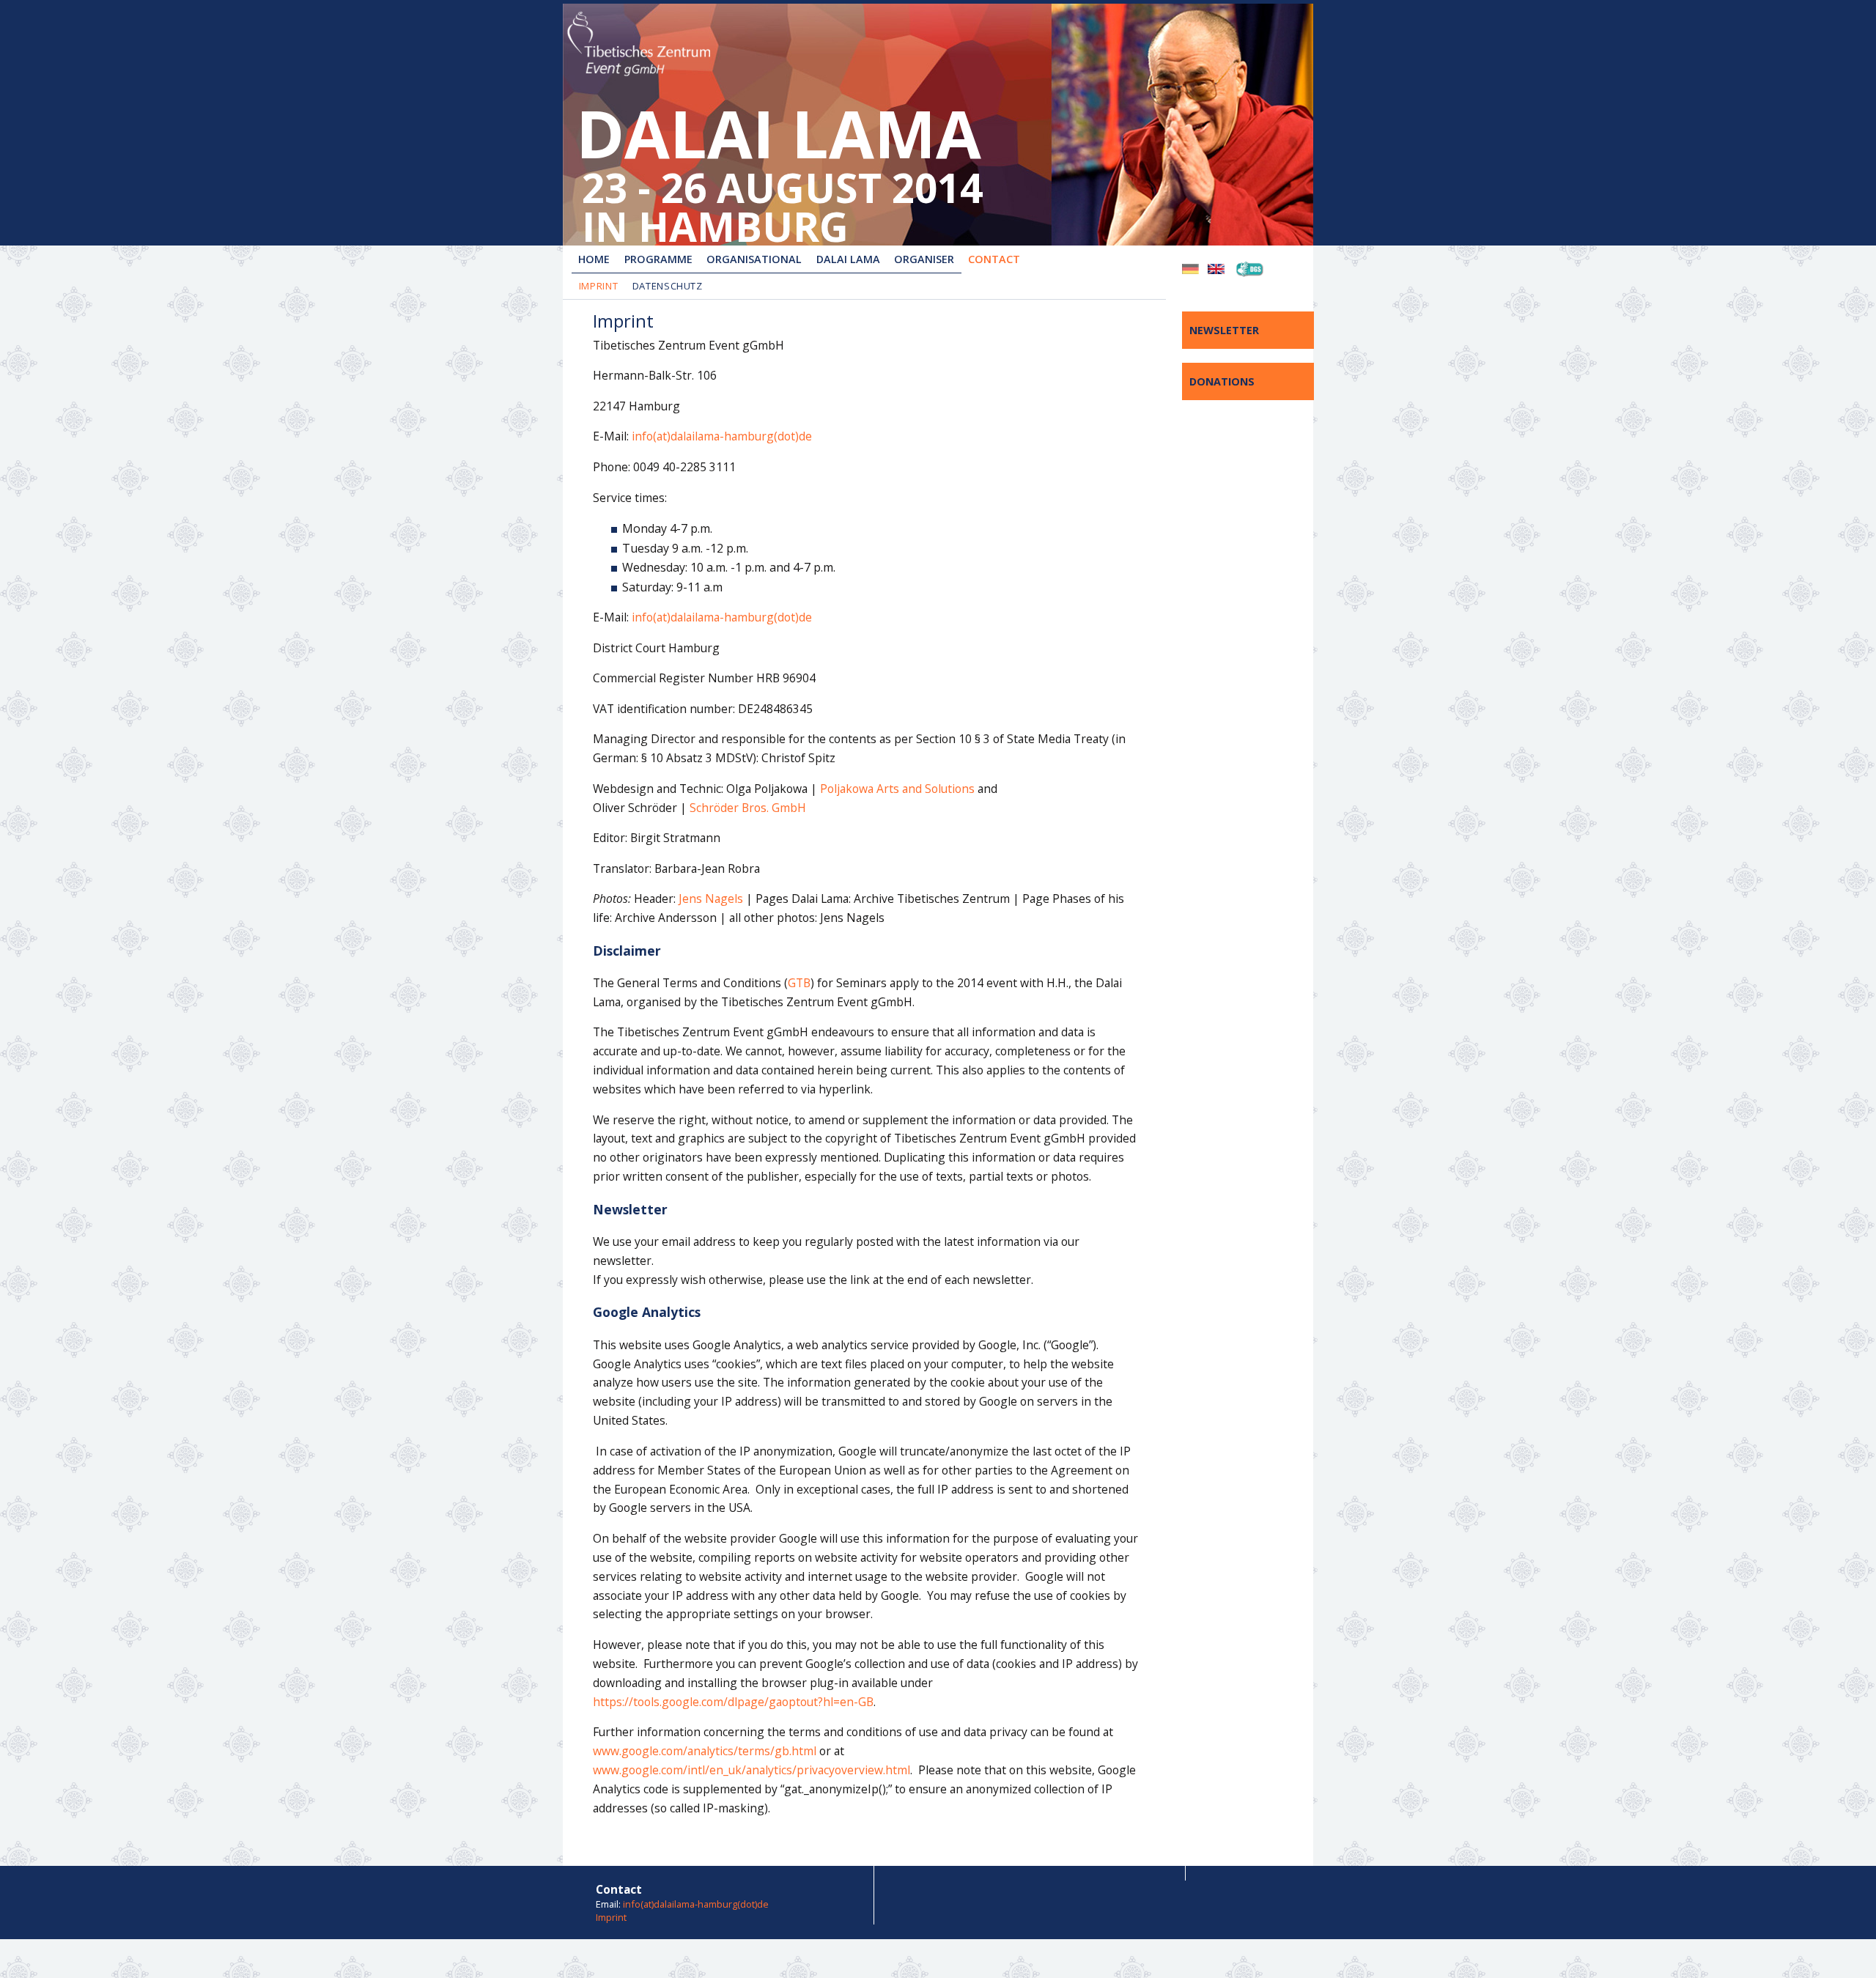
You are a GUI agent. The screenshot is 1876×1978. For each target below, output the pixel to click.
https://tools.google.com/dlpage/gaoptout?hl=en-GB (733, 1702)
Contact (994, 259)
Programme (658, 259)
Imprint (599, 286)
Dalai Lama (848, 259)
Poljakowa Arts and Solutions (897, 789)
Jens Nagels (711, 898)
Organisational (754, 259)
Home (594, 259)
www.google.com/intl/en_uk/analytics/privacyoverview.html (751, 1770)
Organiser (924, 259)
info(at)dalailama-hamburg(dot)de (720, 436)
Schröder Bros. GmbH (748, 808)
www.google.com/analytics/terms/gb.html (705, 1751)
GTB (799, 983)
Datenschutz (668, 286)
